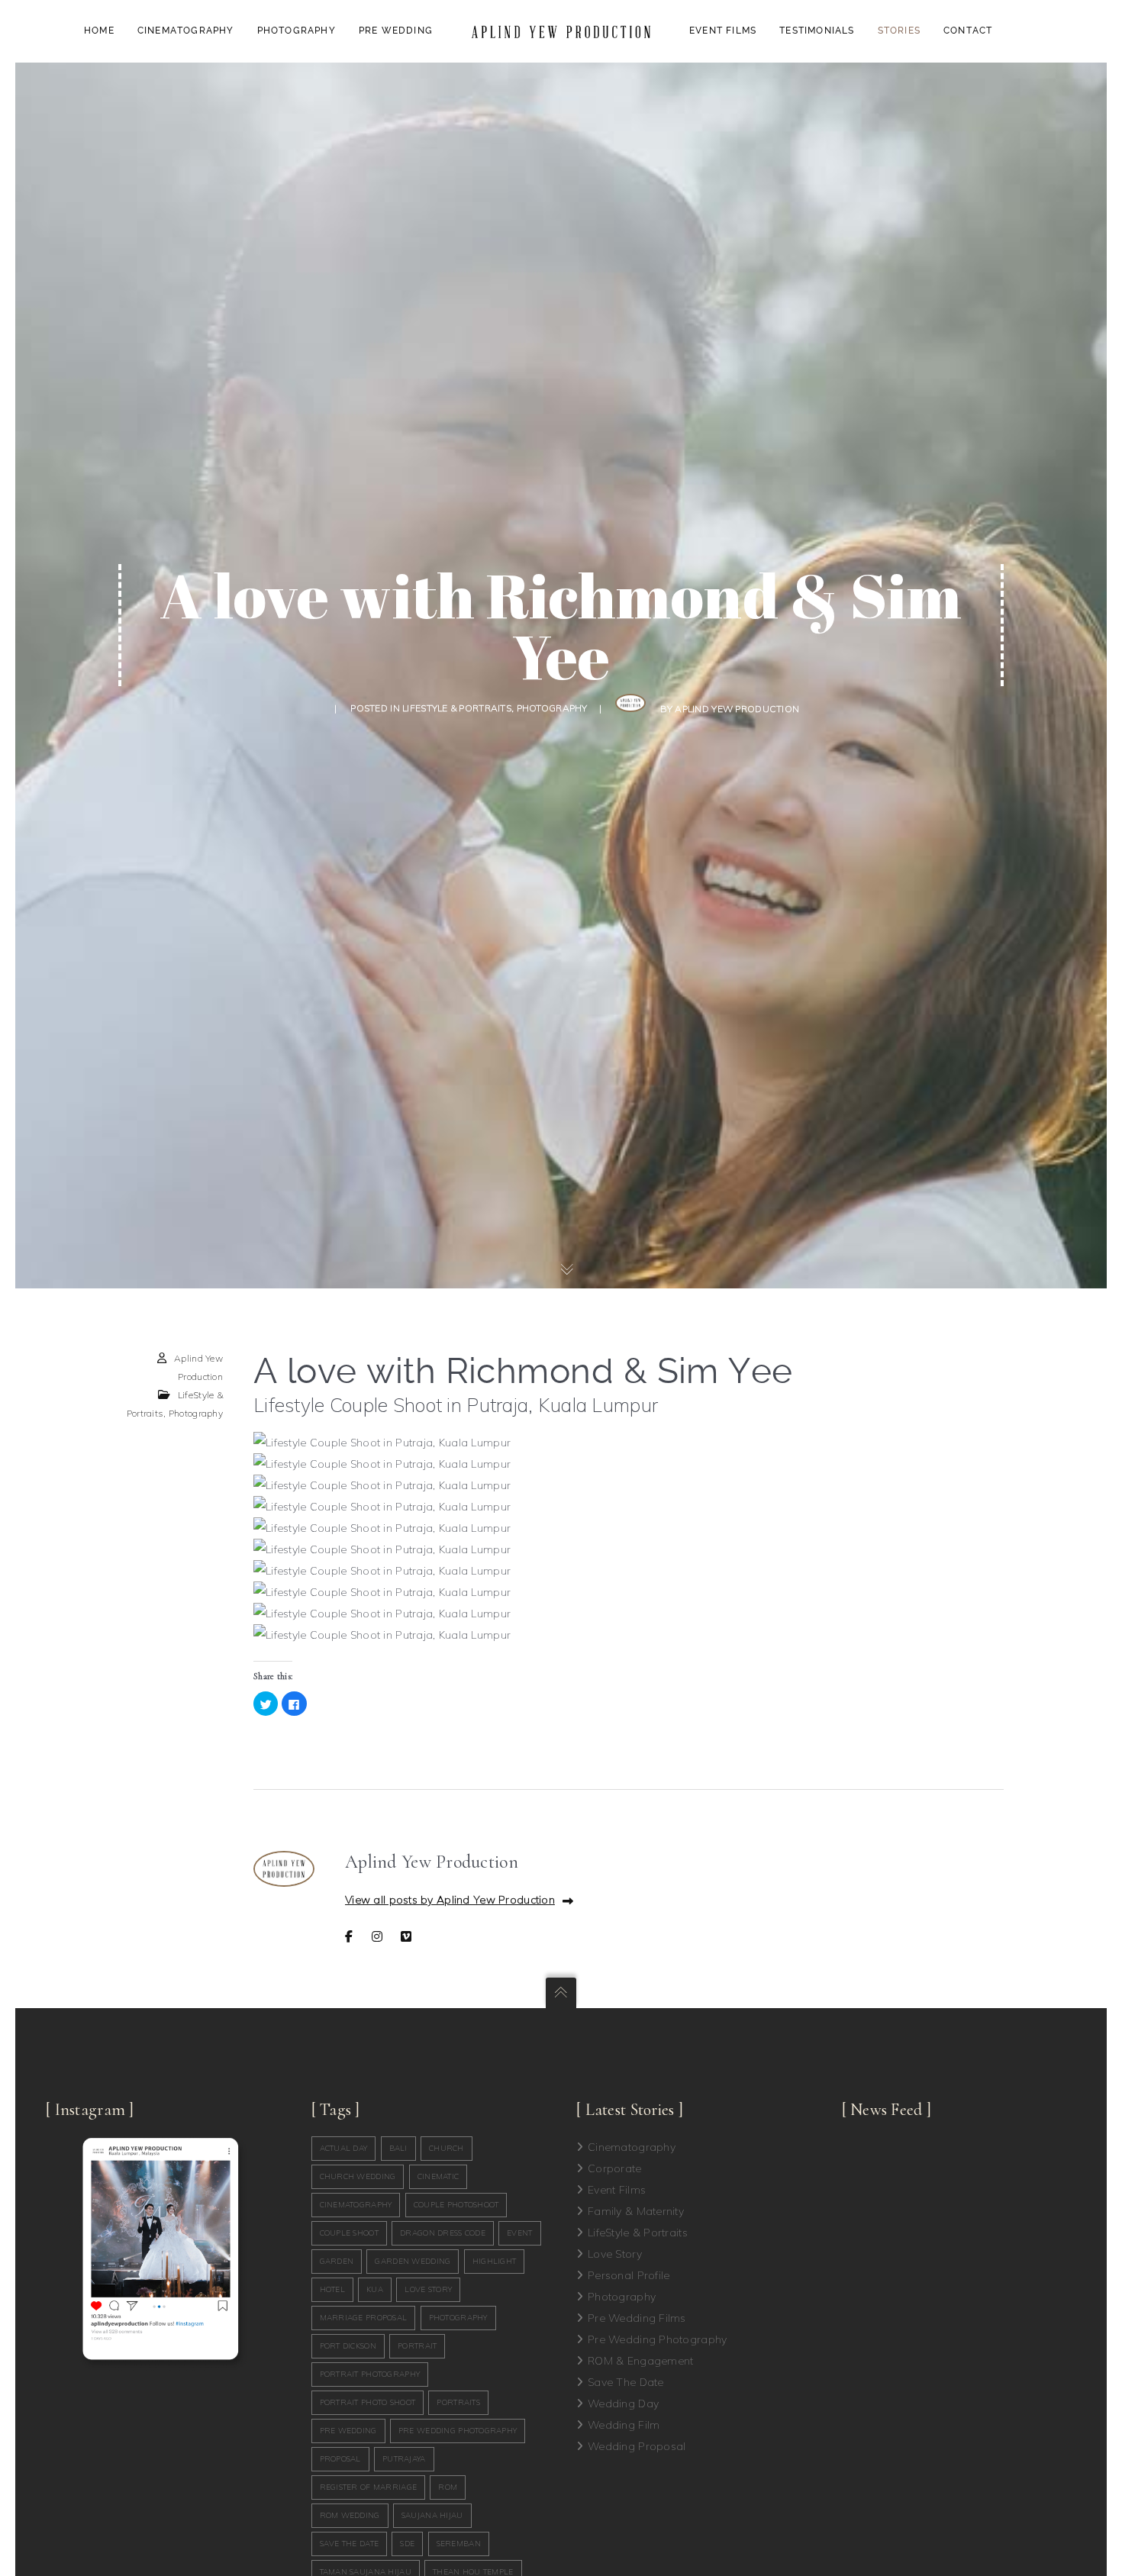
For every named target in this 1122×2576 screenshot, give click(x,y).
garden (337, 2261)
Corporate (615, 2168)
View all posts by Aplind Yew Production (450, 1900)
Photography (552, 708)
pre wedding (348, 2431)
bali (398, 2148)
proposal (340, 2459)
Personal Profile (629, 2275)
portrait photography (370, 2374)
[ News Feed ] (887, 2110)
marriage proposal (364, 2318)
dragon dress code (443, 2233)
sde (407, 2544)
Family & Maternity (636, 2211)
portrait (417, 2346)
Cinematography (632, 2147)
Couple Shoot (349, 2233)
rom (448, 2487)
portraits (458, 2402)
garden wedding (413, 2261)
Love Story (615, 2254)
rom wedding (350, 2515)
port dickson (348, 2346)
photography (458, 2318)
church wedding (358, 2176)
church (447, 2148)
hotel (332, 2289)
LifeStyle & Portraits (457, 708)
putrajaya (404, 2459)
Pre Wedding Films (637, 2318)
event (519, 2233)
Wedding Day (623, 2404)
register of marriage (369, 2487)
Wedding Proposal (637, 2446)
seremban (459, 2544)
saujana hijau (432, 2515)
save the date (350, 2544)
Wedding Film (624, 2425)
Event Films (617, 2190)
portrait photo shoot (368, 2402)
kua (375, 2289)
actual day (344, 2148)
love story (428, 2289)
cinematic (438, 2176)
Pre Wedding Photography (657, 2339)
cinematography (356, 2205)
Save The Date (626, 2382)
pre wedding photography (458, 2431)
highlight (495, 2261)
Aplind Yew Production (737, 709)
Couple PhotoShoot (456, 2205)
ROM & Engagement (640, 2361)
